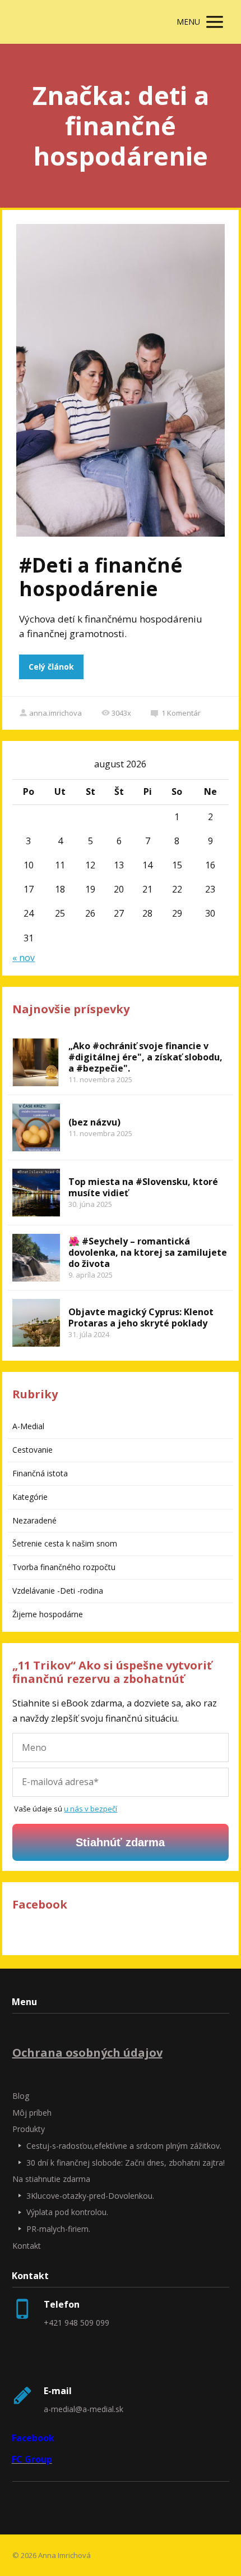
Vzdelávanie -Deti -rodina (58, 1591)
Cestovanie (33, 1450)
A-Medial (28, 1426)
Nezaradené (34, 1520)
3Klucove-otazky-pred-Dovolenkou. (90, 2196)
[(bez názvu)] (36, 1127)
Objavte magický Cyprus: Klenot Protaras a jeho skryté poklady (141, 1317)
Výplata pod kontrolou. (67, 2212)
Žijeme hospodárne (48, 1614)
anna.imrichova (55, 713)
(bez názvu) (94, 1122)
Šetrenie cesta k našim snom (65, 1543)
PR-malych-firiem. (58, 2229)
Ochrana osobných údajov (87, 2053)
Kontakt (27, 2246)
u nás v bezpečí (91, 1809)
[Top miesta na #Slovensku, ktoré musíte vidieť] (36, 1193)
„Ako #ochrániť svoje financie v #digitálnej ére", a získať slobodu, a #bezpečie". (145, 1057)
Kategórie (30, 1497)
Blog (21, 2096)
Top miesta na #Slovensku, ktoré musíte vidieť (143, 1187)
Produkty (29, 2129)
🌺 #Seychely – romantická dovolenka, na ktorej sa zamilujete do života (148, 1252)
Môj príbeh (32, 2113)
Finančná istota (40, 1473)
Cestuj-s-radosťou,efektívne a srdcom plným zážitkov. (124, 2146)
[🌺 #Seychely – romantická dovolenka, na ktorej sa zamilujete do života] (36, 1258)
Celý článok (51, 667)
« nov (24, 958)
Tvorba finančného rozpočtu (64, 1567)
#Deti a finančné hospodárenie (101, 577)
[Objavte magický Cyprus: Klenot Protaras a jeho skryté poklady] (36, 1323)
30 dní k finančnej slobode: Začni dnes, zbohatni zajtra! (126, 2163)
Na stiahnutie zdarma (51, 2179)
